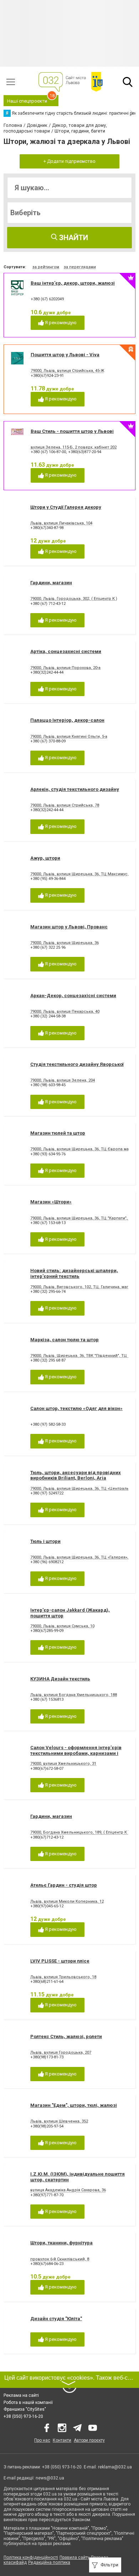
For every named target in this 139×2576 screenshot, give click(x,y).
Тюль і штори (45, 1541)
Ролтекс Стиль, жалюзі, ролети (66, 2036)
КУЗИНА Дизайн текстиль (60, 1679)
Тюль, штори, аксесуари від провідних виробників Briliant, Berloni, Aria (76, 1475)
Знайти (73, 238)
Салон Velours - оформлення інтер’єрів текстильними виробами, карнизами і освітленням (76, 1753)
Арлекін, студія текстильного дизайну (75, 789)
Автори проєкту (89, 2440)
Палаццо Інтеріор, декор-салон (67, 720)
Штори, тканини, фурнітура (61, 2243)
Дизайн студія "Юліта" (56, 2319)
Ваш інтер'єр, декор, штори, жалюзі (73, 283)
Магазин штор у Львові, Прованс (69, 927)
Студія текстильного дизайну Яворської (77, 1064)
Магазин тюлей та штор (58, 1133)
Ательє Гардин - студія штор (64, 1885)
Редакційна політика (49, 2562)
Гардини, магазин (51, 583)
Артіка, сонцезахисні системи (66, 651)
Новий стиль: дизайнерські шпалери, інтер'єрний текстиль (74, 1273)
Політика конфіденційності (31, 2557)
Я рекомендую (60, 323)
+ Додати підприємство (69, 161)
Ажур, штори (45, 858)
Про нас (42, 2440)
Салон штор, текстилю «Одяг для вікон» (76, 1408)
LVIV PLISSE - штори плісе (60, 1961)
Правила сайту (74, 2557)
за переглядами (80, 267)
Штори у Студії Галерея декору (66, 507)
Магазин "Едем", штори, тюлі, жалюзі (74, 2105)
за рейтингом (46, 267)
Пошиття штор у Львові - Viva (65, 355)
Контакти (62, 2440)
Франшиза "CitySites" (25, 2409)
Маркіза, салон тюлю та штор (65, 1340)
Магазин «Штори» (51, 1202)
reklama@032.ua (115, 2467)
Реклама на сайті (21, 2395)
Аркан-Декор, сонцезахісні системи (73, 996)
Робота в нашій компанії (28, 2403)
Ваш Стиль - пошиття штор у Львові (72, 431)
